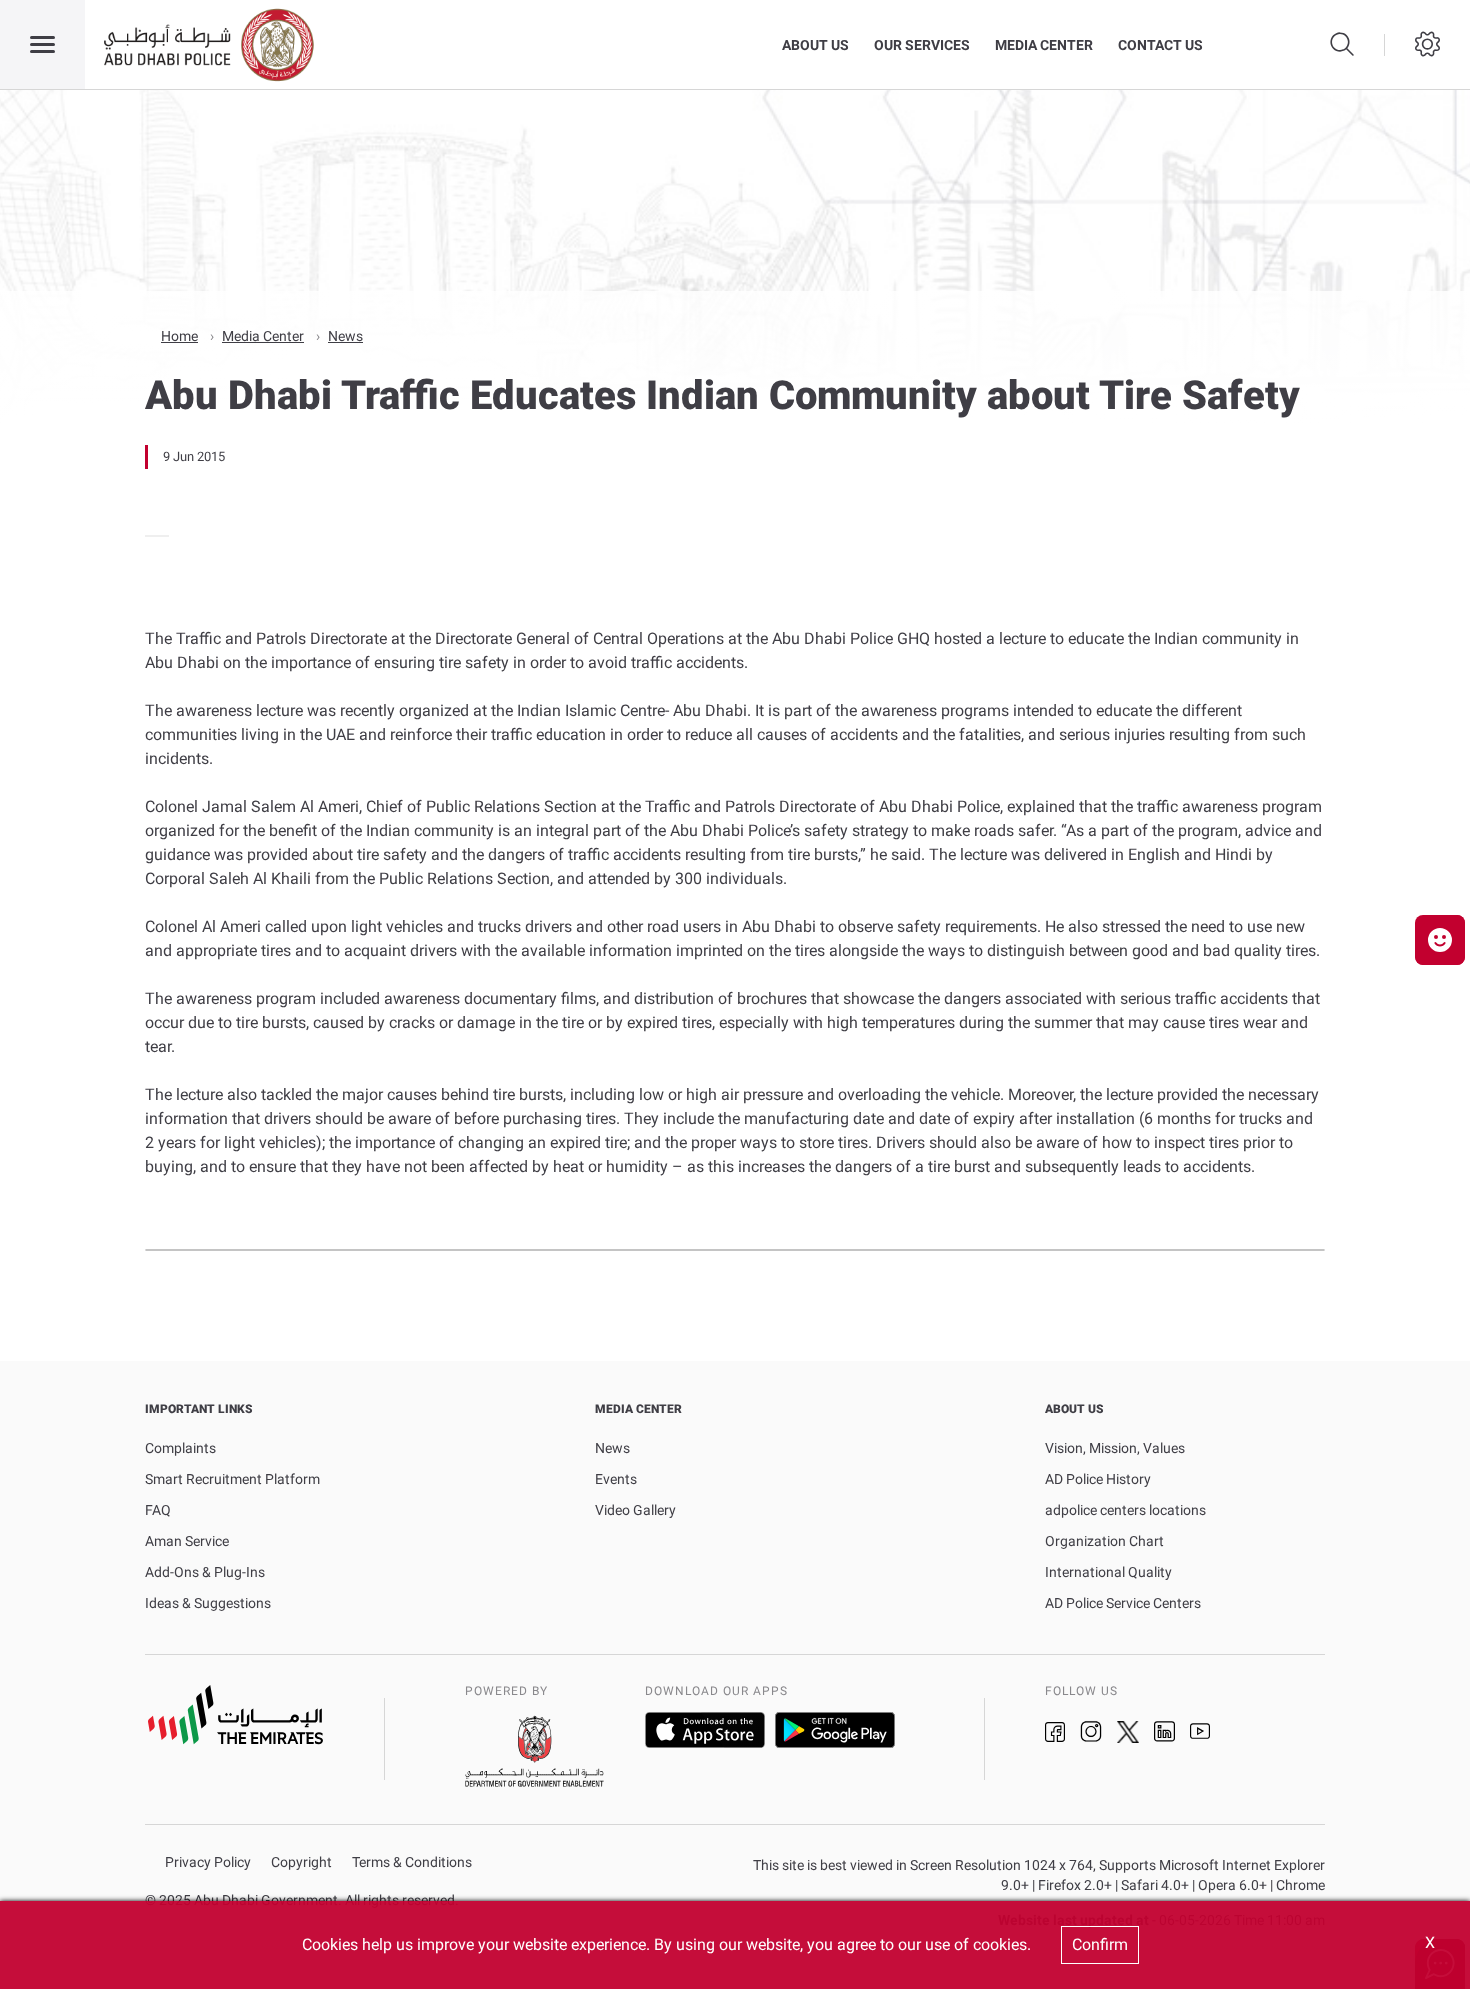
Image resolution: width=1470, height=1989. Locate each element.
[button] (1440, 940)
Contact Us (1160, 45)
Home (179, 336)
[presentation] (151, 536)
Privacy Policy (208, 1862)
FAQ (158, 1510)
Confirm (1100, 1944)
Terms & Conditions (412, 1862)
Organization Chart (1104, 1541)
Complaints (180, 1448)
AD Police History (1098, 1479)
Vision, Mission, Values (1115, 1448)
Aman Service (187, 1541)
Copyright (301, 1862)
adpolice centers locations (1125, 1510)
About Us (815, 45)
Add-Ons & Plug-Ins (205, 1572)
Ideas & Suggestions (208, 1603)
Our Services (922, 45)
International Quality (1108, 1572)
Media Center (1044, 45)
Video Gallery (635, 1510)
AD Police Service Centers (1123, 1603)
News (345, 336)
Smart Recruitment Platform (232, 1479)
